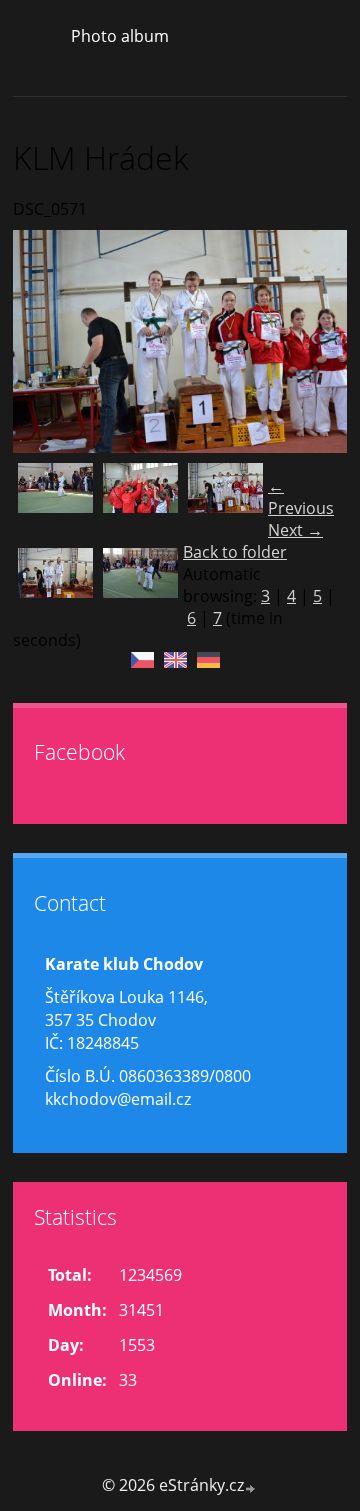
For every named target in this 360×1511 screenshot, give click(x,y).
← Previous (301, 497)
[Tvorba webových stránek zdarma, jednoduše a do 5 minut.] (251, 1487)
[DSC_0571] (225, 500)
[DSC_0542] (140, 500)
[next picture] (314, 341)
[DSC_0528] (55, 500)
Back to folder (235, 552)
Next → (295, 530)
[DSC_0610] (140, 585)
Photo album (120, 36)
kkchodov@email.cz (118, 1099)
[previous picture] (45, 341)
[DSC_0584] (55, 585)
